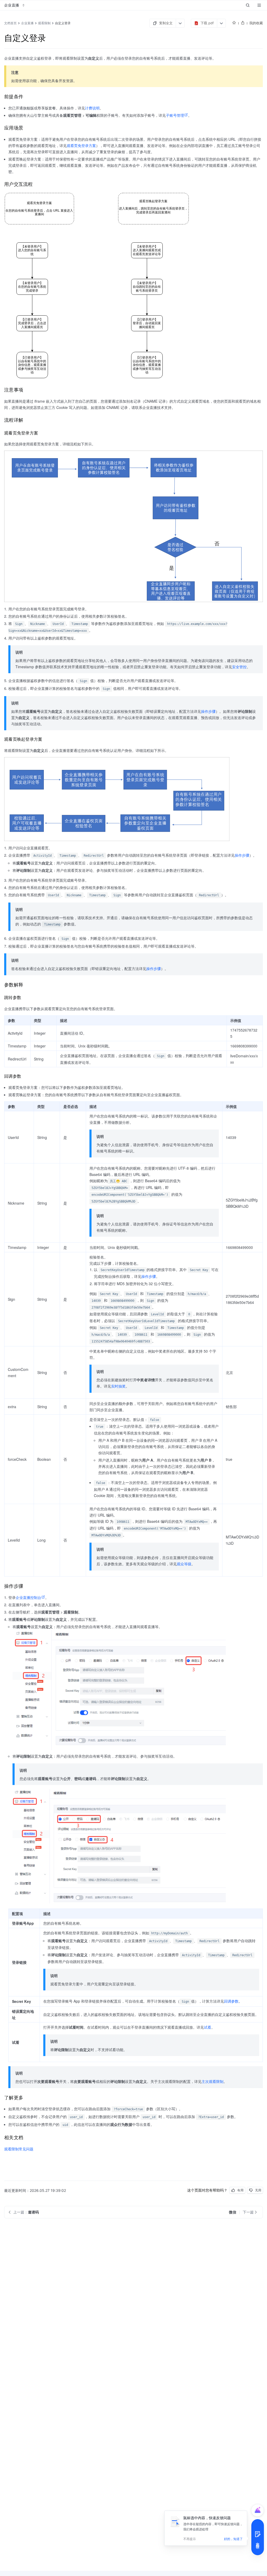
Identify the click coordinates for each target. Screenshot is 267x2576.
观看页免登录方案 (81, 145)
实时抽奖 (118, 1386)
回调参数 (231, 2001)
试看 (208, 2027)
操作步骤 (208, 711)
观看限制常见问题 (19, 2149)
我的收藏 (256, 23)
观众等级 (184, 1564)
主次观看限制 (213, 2081)
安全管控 (239, 667)
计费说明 (92, 108)
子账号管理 (175, 115)
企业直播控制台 (28, 1597)
